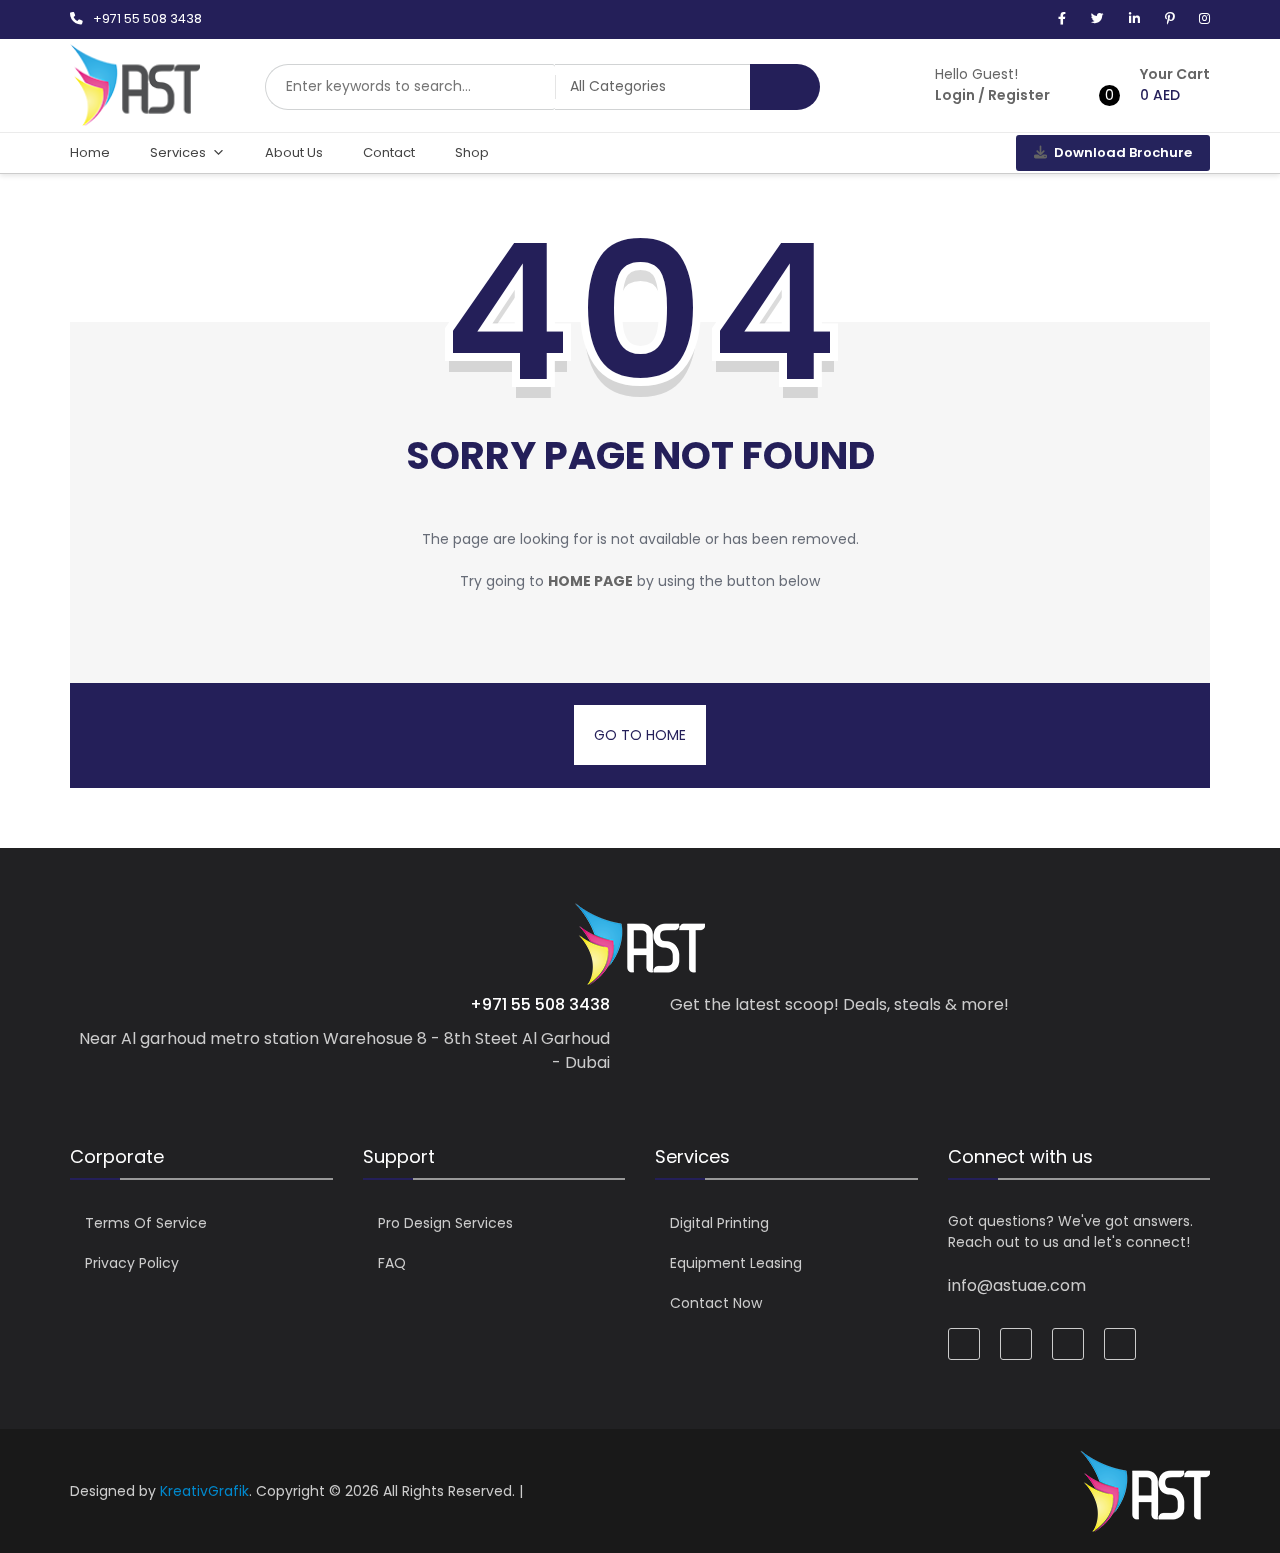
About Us (294, 152)
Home (90, 152)
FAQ (392, 1263)
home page (590, 581)
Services (178, 152)
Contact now (716, 1303)
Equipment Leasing (736, 1263)
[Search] (785, 87)
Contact (389, 152)
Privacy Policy (132, 1263)
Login (955, 95)
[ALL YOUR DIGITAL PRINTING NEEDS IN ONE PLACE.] (135, 116)
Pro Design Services (445, 1223)
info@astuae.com (1017, 1285)
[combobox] (410, 87)
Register (1019, 95)
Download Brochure (1123, 152)
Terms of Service (146, 1223)
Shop (472, 152)
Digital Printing (719, 1223)
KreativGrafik (204, 1491)
